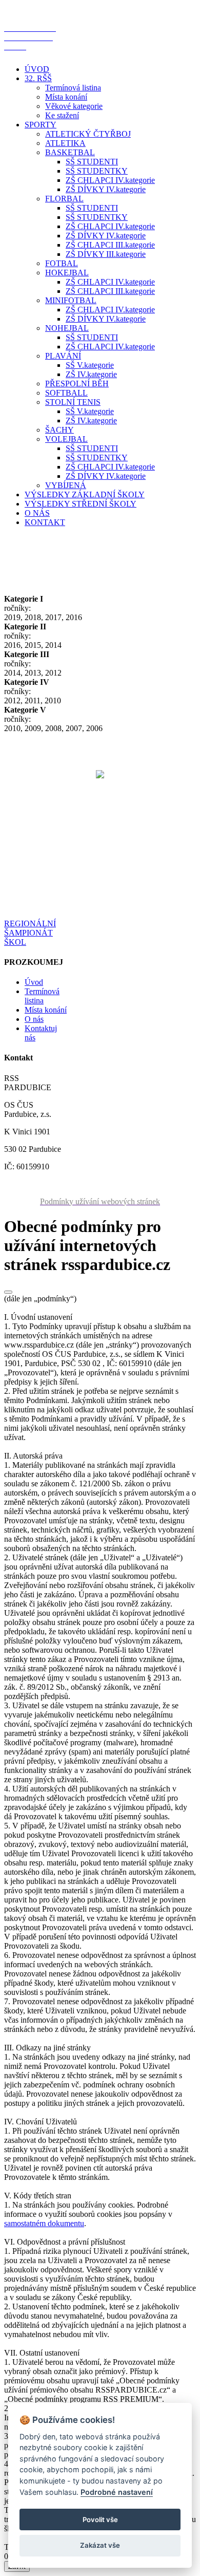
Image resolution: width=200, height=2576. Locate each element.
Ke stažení (62, 115)
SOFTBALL (66, 393)
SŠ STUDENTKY (97, 171)
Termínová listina (73, 88)
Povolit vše (100, 2519)
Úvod (34, 982)
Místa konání (66, 97)
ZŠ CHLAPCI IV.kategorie (110, 180)
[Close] (8, 1292)
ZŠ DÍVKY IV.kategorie (106, 189)
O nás (34, 1019)
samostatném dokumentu (44, 2223)
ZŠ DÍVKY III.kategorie (106, 254)
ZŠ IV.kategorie (91, 374)
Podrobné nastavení (117, 2492)
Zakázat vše (100, 2545)
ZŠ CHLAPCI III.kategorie (110, 245)
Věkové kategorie (74, 106)
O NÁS (37, 513)
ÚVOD (37, 69)
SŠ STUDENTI (92, 162)
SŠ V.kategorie (90, 365)
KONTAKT (45, 522)
